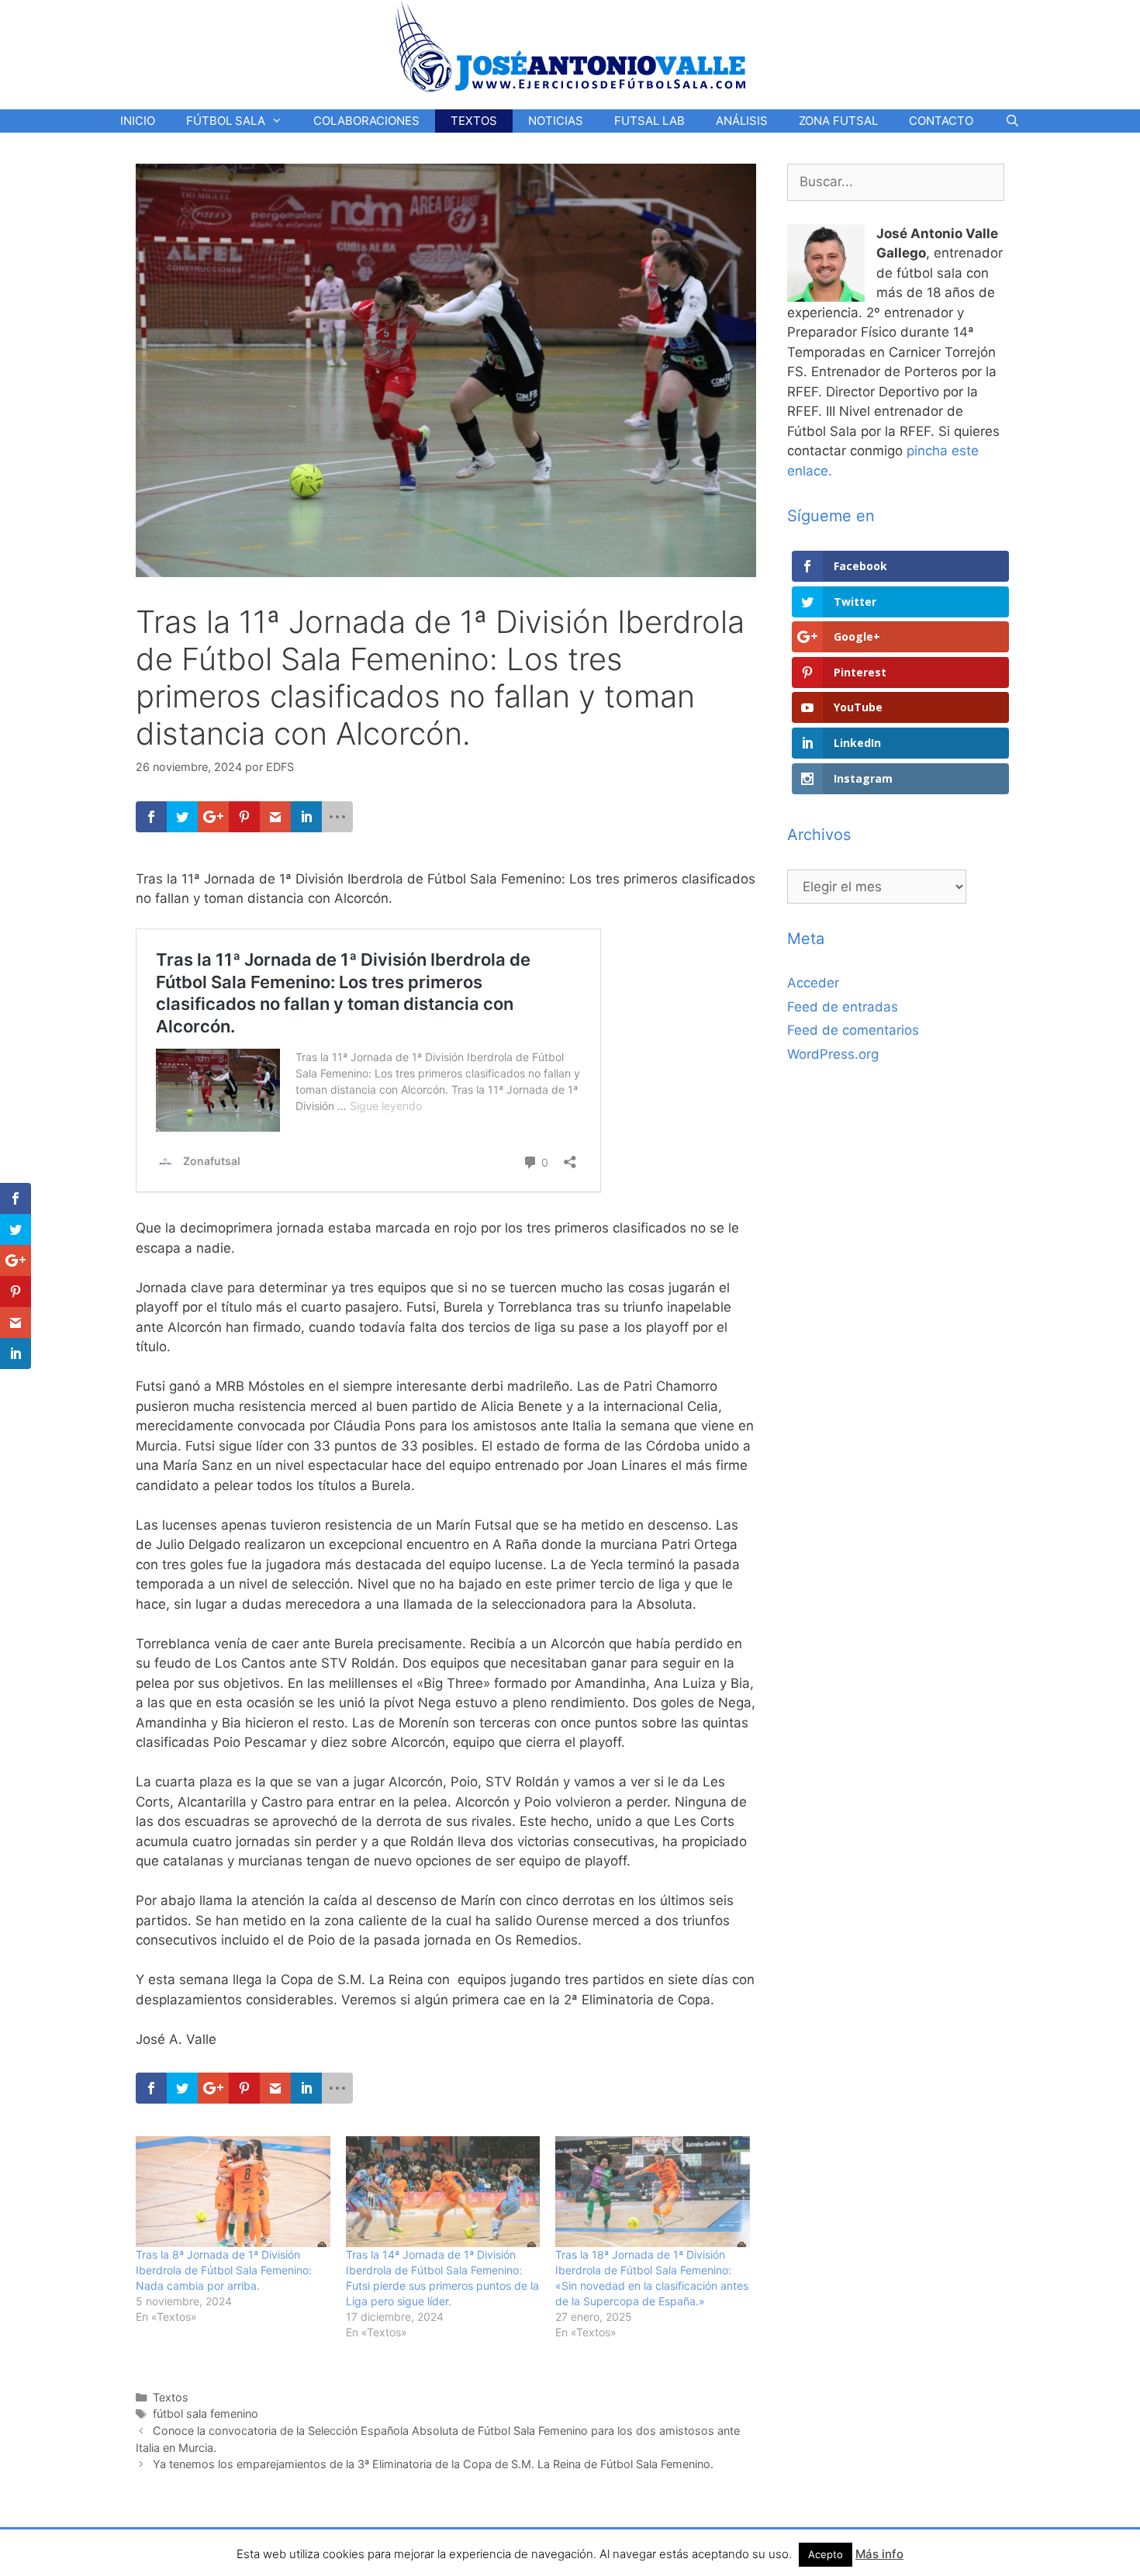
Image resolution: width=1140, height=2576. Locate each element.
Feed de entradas (843, 1007)
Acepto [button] (826, 2554)
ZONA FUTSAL (838, 121)
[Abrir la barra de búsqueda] (1012, 121)
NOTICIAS (556, 121)
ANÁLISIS (742, 121)
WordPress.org (833, 1054)
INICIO (138, 121)
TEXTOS (474, 121)
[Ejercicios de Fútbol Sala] (570, 46)
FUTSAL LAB (649, 121)
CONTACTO (941, 121)
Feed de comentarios (853, 1030)
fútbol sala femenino (206, 2413)
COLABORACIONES (366, 121)
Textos (171, 2397)
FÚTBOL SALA (226, 121)
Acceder (813, 983)
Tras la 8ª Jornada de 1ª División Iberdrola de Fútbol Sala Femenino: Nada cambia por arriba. (224, 2270)
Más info (879, 2554)
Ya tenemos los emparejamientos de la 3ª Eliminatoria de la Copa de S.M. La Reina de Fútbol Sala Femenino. (433, 2464)
